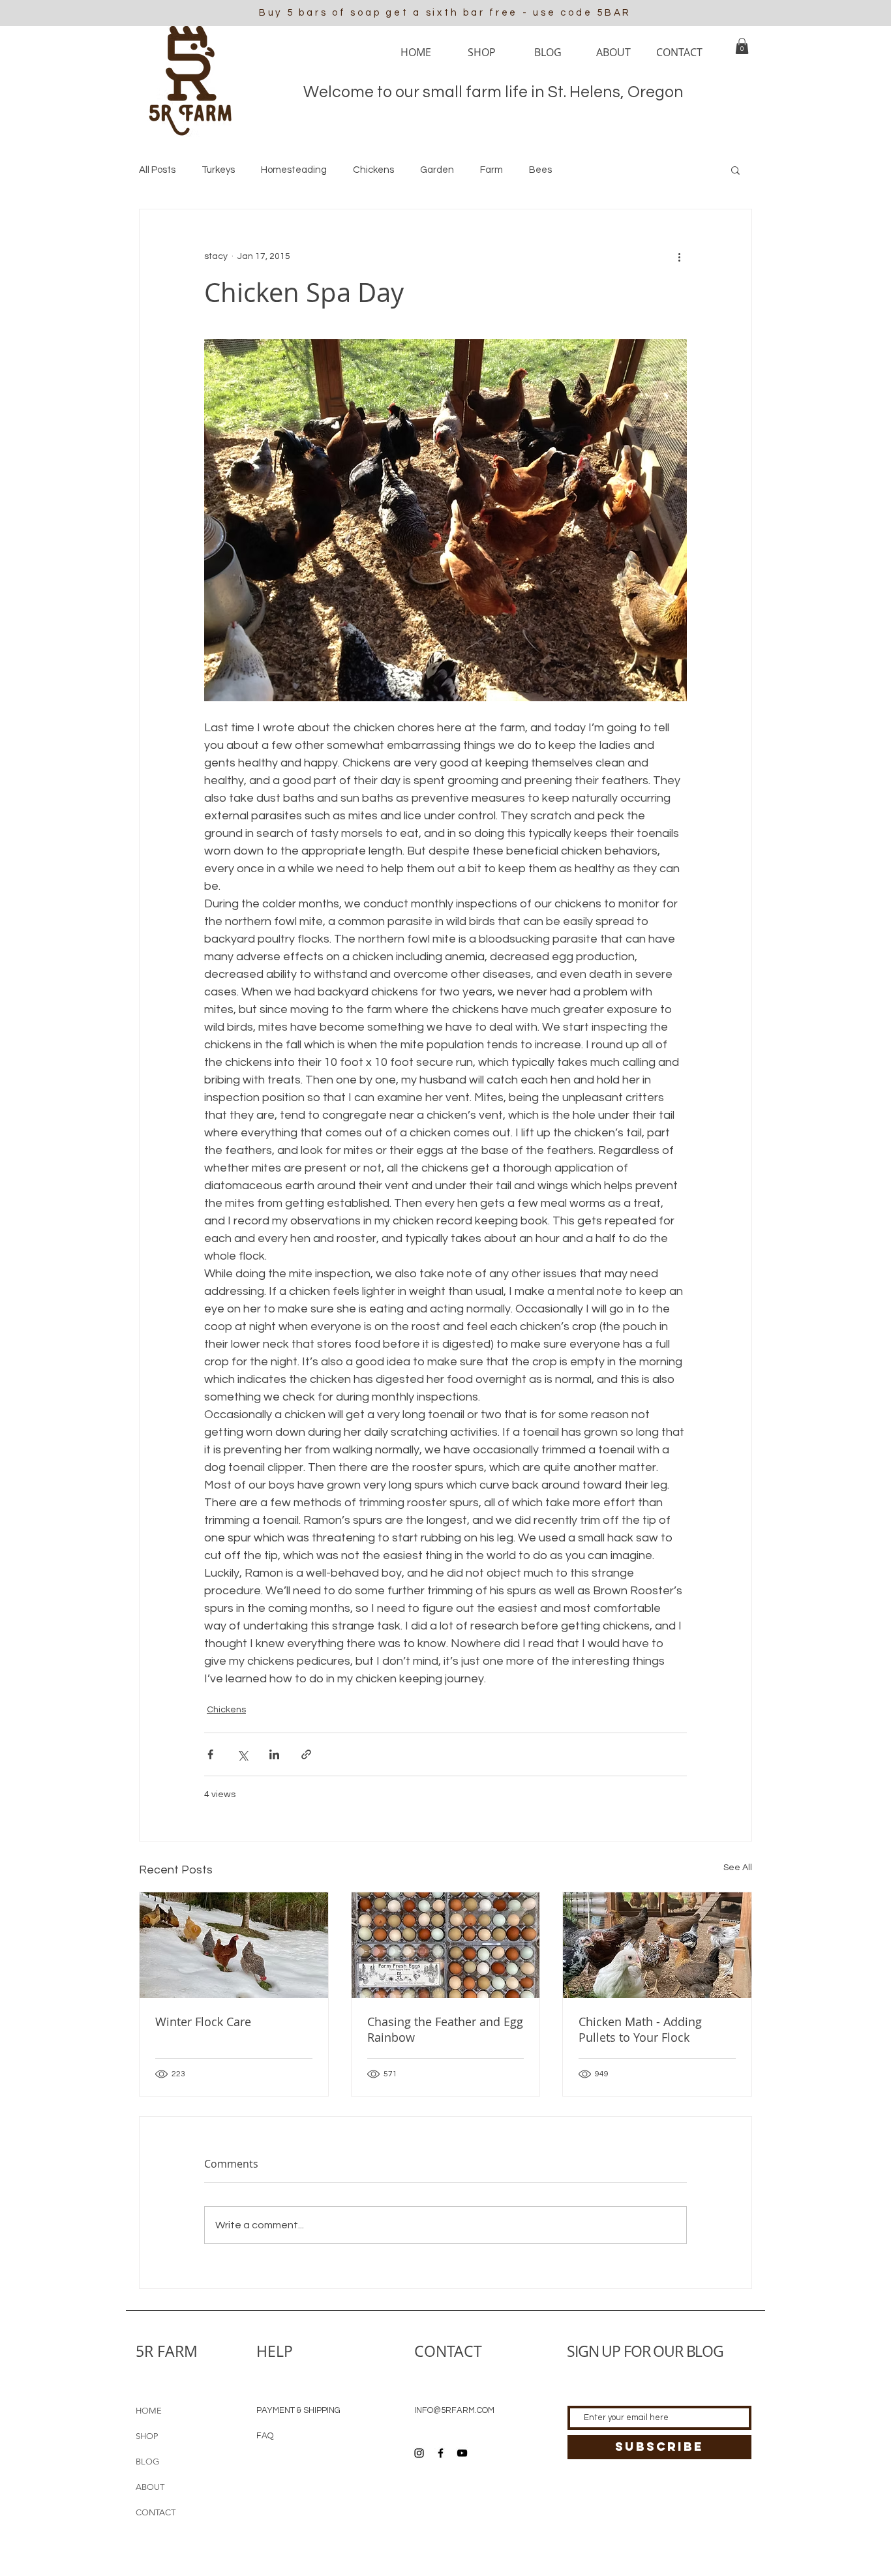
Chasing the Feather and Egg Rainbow (445, 2029)
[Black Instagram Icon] (419, 2453)
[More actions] (679, 256)
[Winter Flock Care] (234, 1945)
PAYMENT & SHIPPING (298, 2410)
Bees (540, 170)
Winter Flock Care (203, 2022)
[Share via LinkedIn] (274, 1754)
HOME (149, 2411)
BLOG (147, 2462)
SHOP (147, 2436)
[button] (742, 46)
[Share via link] (306, 1754)
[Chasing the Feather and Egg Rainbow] (446, 1945)
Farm (491, 170)
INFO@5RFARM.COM (454, 2410)
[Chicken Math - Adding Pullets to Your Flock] (657, 1945)
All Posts (157, 170)
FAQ (265, 2436)
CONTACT (156, 2512)
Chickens (373, 170)
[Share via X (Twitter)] (242, 1754)
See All (738, 1868)
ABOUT (150, 2487)
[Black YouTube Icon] (462, 2453)
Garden (437, 170)
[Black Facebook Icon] (441, 2453)
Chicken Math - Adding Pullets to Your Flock (640, 2029)
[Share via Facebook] (210, 1754)
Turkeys (218, 170)
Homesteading (294, 170)
